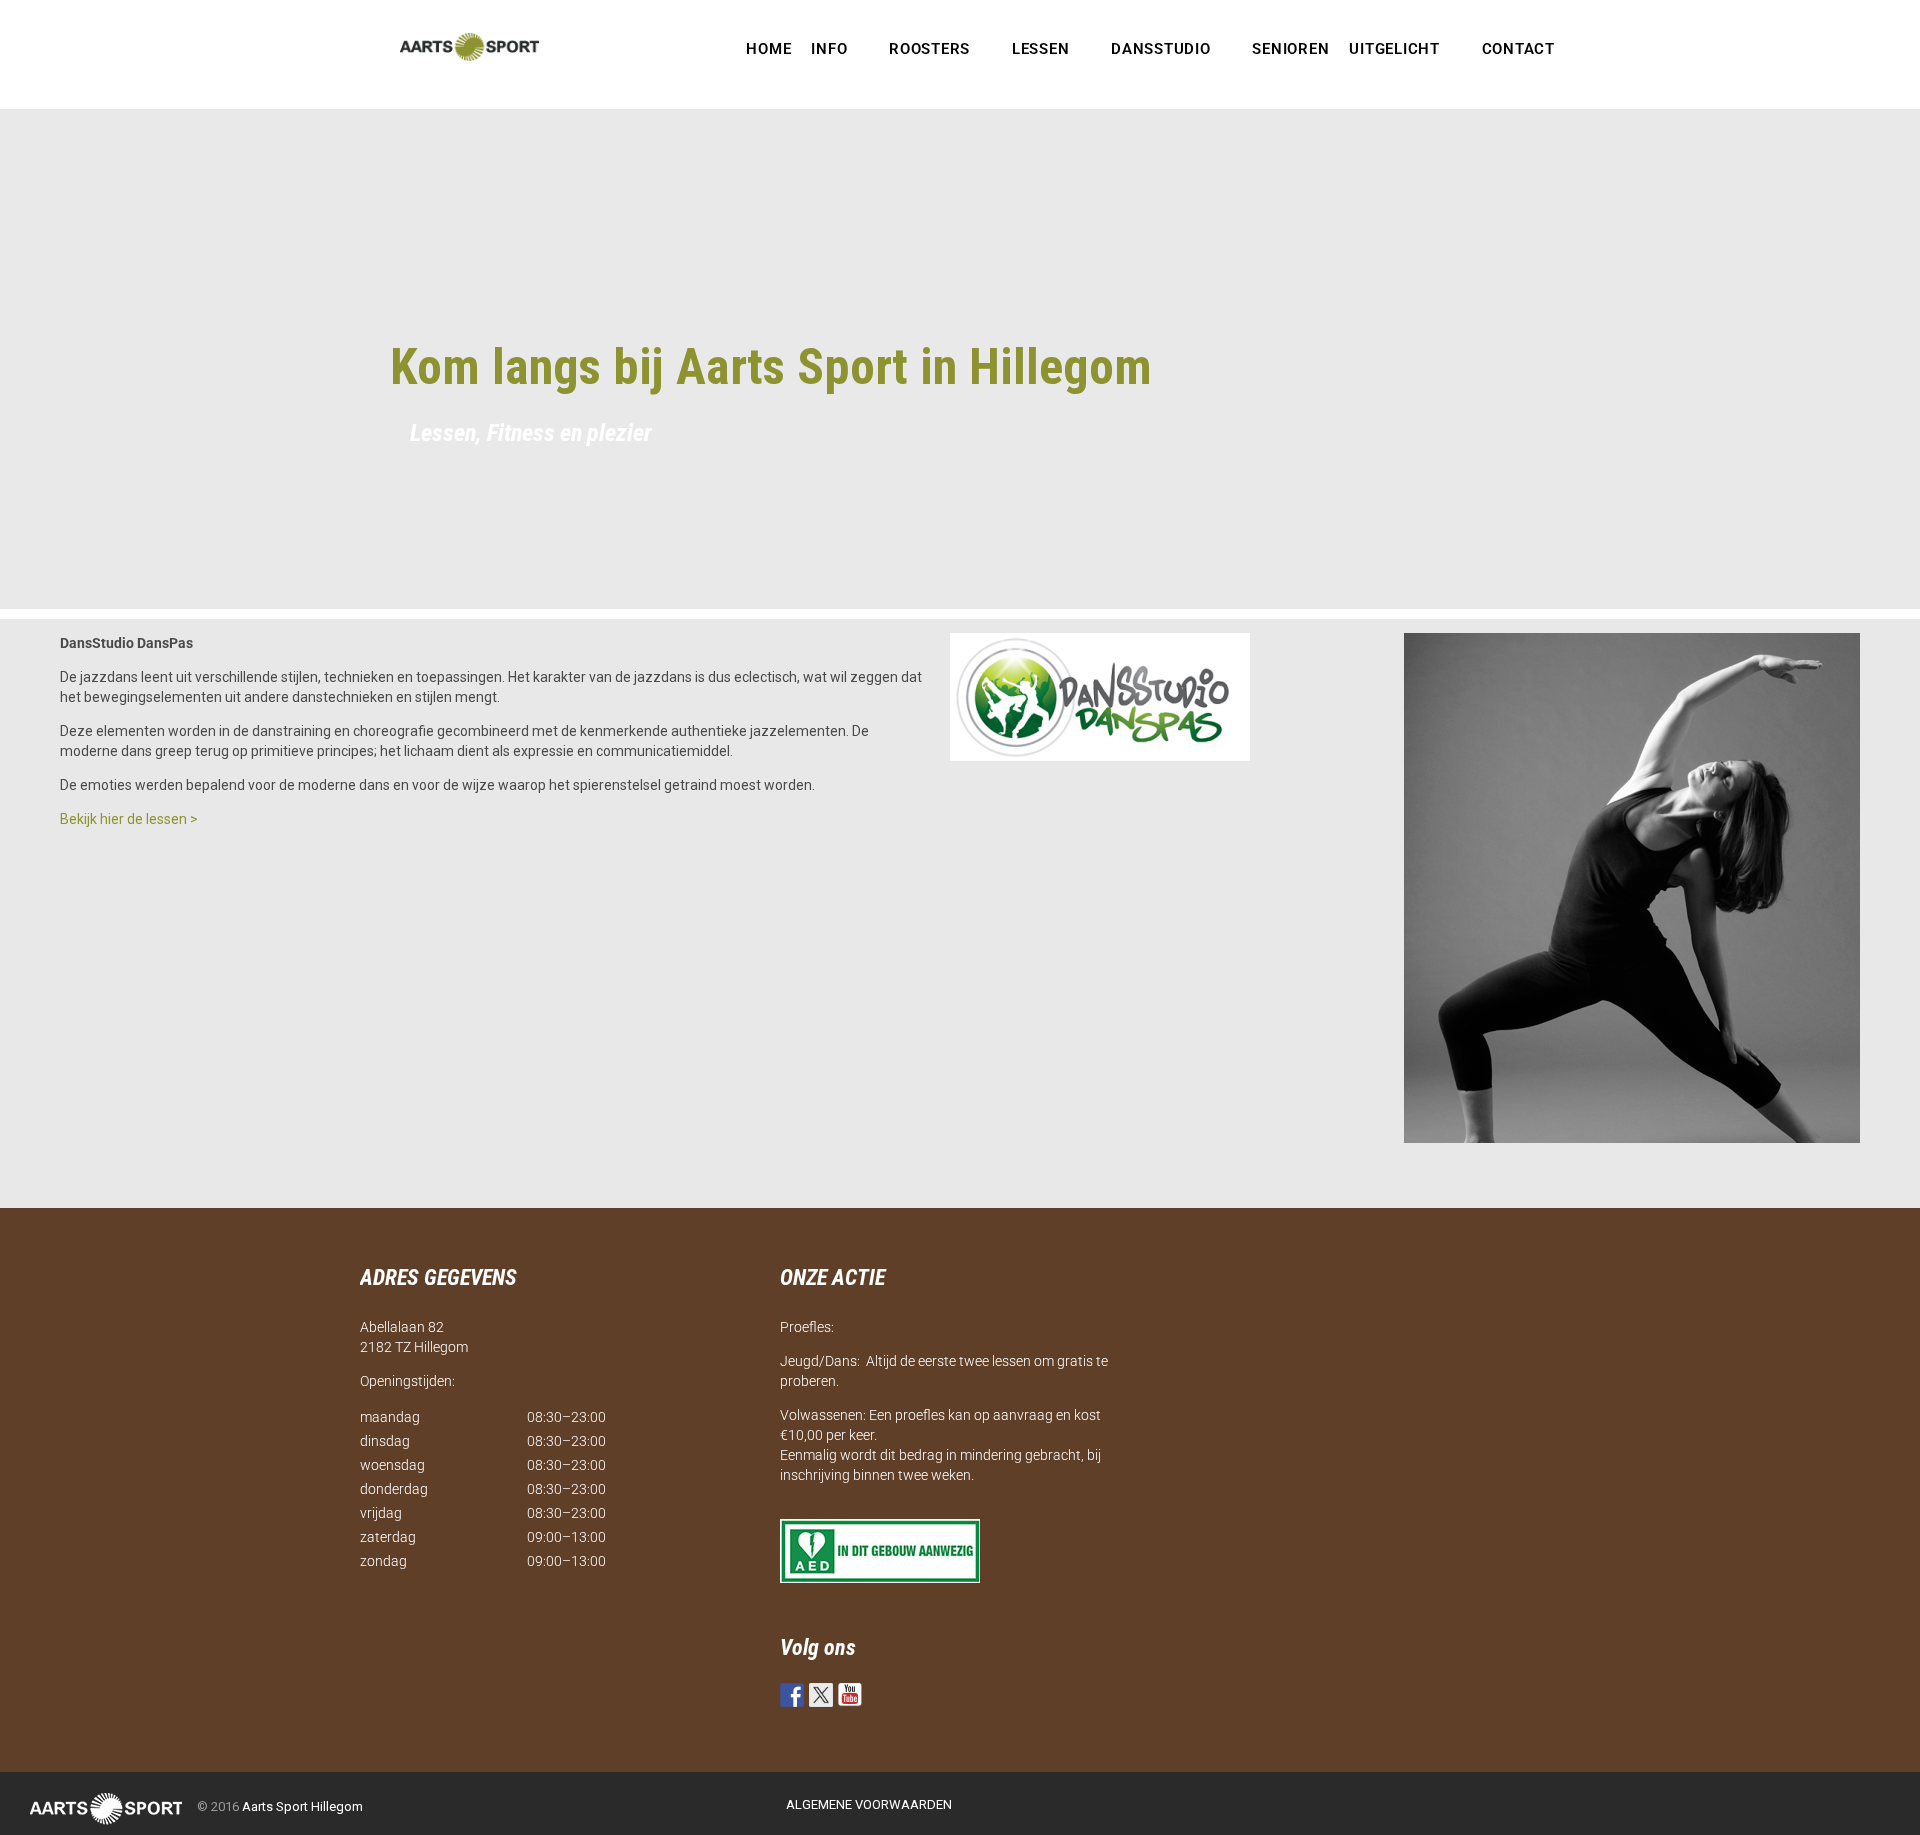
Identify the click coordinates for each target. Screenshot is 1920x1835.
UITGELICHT (1394, 49)
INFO (829, 49)
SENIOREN (1290, 49)
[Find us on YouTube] (850, 1695)
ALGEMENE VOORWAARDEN (869, 1804)
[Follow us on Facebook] (792, 1695)
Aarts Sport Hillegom (302, 1806)
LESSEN (1041, 49)
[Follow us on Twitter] (821, 1695)
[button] (840, 49)
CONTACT (1518, 49)
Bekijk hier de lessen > (129, 819)
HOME (768, 49)
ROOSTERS (929, 49)
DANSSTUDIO (1161, 49)
